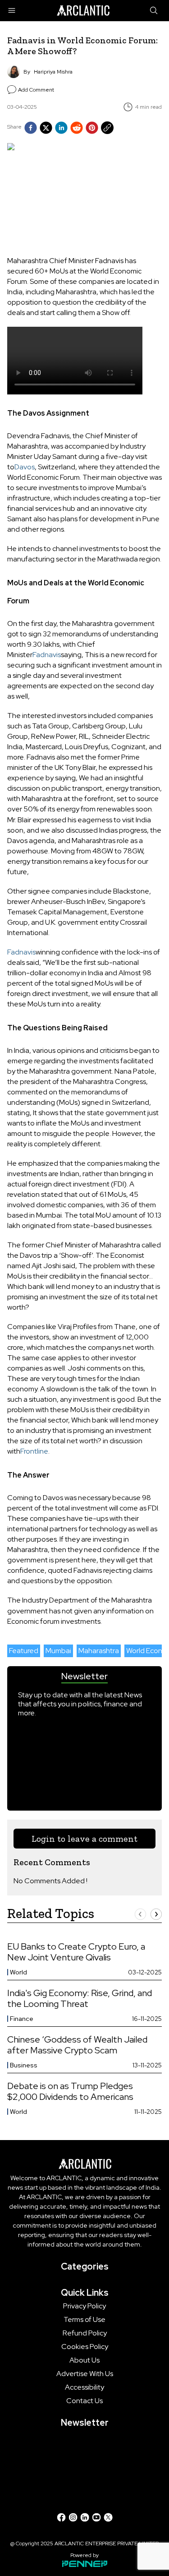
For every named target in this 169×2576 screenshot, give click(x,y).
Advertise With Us (85, 2374)
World (18, 1972)
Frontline (34, 1451)
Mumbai (58, 1651)
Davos (25, 467)
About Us (84, 2360)
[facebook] (31, 128)
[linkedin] (61, 128)
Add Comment (36, 90)
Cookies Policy (85, 2347)
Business (24, 2065)
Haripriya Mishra (53, 72)
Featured (24, 1651)
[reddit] (77, 128)
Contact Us (84, 2401)
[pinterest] (92, 128)
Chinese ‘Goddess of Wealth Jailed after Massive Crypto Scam (77, 2045)
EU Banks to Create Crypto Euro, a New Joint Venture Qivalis (76, 1952)
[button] (140, 1914)
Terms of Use (84, 2320)
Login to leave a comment (84, 1839)
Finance (22, 2019)
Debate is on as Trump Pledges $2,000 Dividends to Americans (70, 2091)
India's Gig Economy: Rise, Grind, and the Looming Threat (80, 1998)
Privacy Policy (84, 2306)
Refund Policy (85, 2333)
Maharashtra (99, 1651)
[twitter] (46, 128)
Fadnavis (47, 655)
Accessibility (84, 2387)
